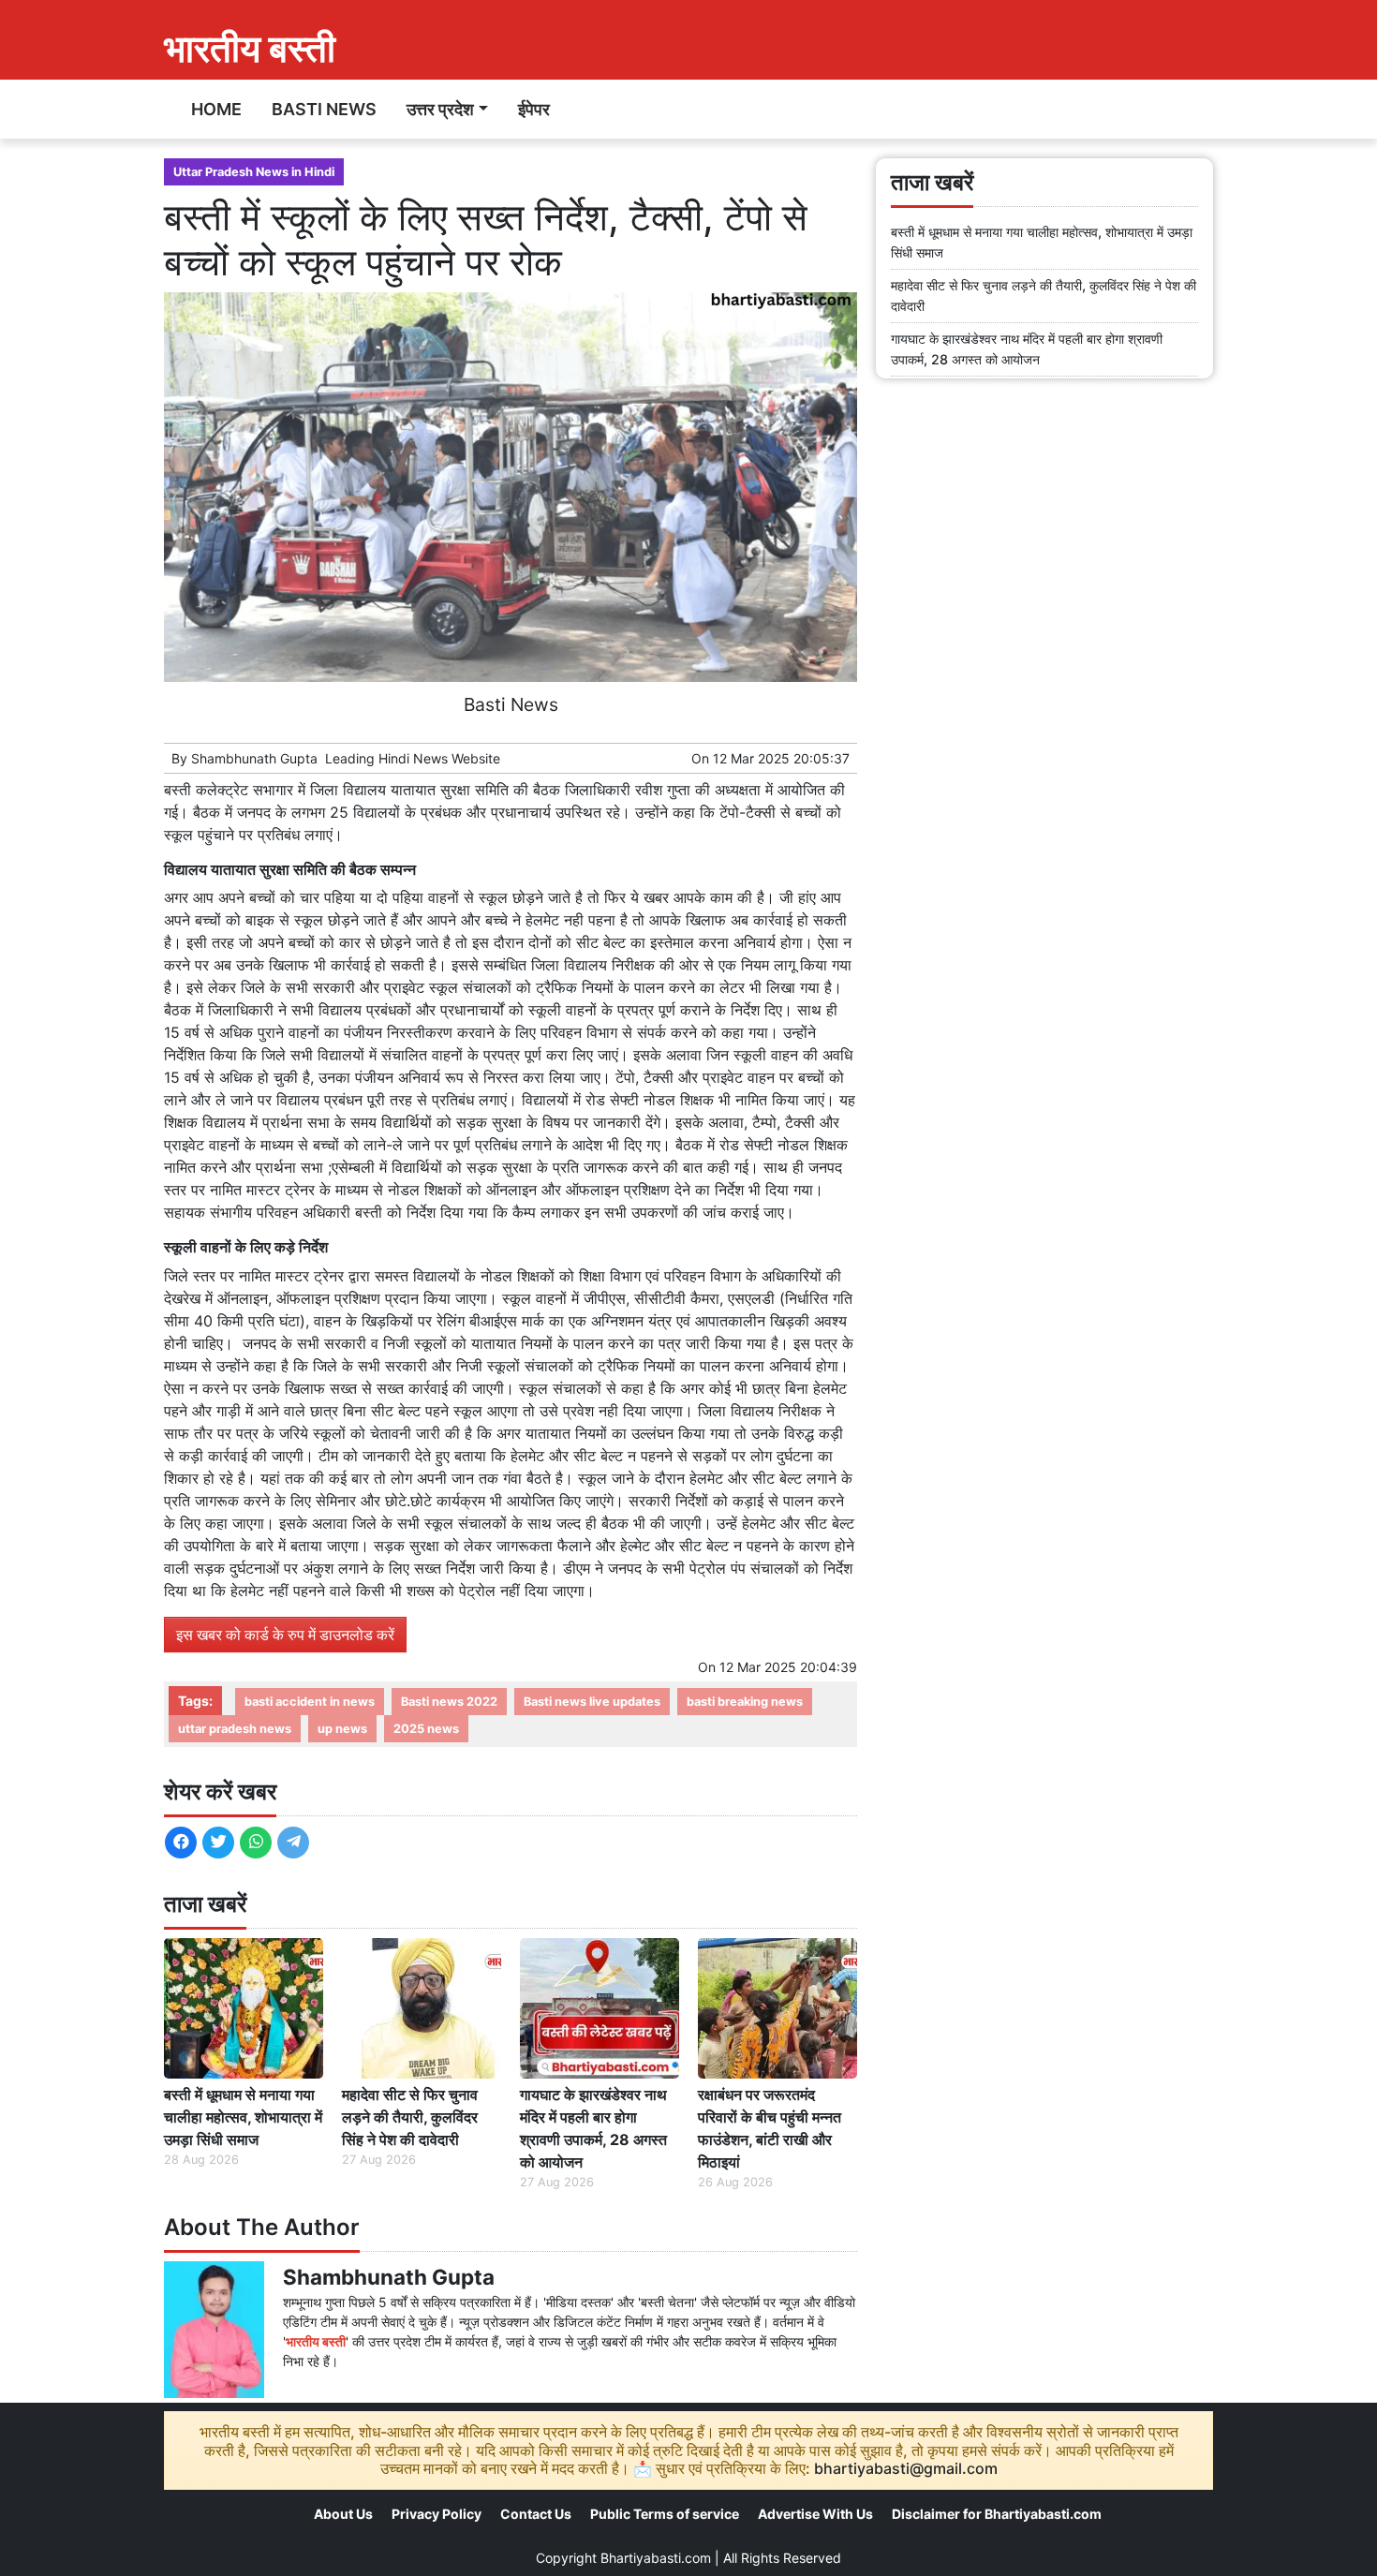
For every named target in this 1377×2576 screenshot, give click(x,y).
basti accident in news (310, 1702)
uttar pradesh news (235, 1729)
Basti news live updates (592, 1702)
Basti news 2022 (449, 1702)
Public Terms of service (665, 2514)
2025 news (426, 1729)
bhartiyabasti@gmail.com (906, 2468)
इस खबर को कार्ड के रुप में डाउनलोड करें (285, 1635)
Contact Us (536, 2514)
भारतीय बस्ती (250, 48)
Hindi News (413, 758)
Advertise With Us (815, 2514)
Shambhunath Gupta (254, 758)
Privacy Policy (437, 2514)
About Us (343, 2514)
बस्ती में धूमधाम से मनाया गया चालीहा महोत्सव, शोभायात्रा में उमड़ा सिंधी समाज (243, 2117)
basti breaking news (745, 1702)
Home (216, 109)
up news (342, 1729)
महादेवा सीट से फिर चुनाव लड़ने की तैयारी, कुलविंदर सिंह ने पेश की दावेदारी (410, 2117)
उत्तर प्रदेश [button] (440, 109)
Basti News (324, 109)
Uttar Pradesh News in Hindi (254, 172)
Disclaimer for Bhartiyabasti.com (997, 2514)
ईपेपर (534, 109)
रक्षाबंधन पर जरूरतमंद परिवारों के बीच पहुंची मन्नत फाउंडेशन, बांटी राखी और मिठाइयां (770, 2128)
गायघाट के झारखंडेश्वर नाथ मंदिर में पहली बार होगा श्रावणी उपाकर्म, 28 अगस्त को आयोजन (593, 2128)
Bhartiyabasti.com (656, 2558)
